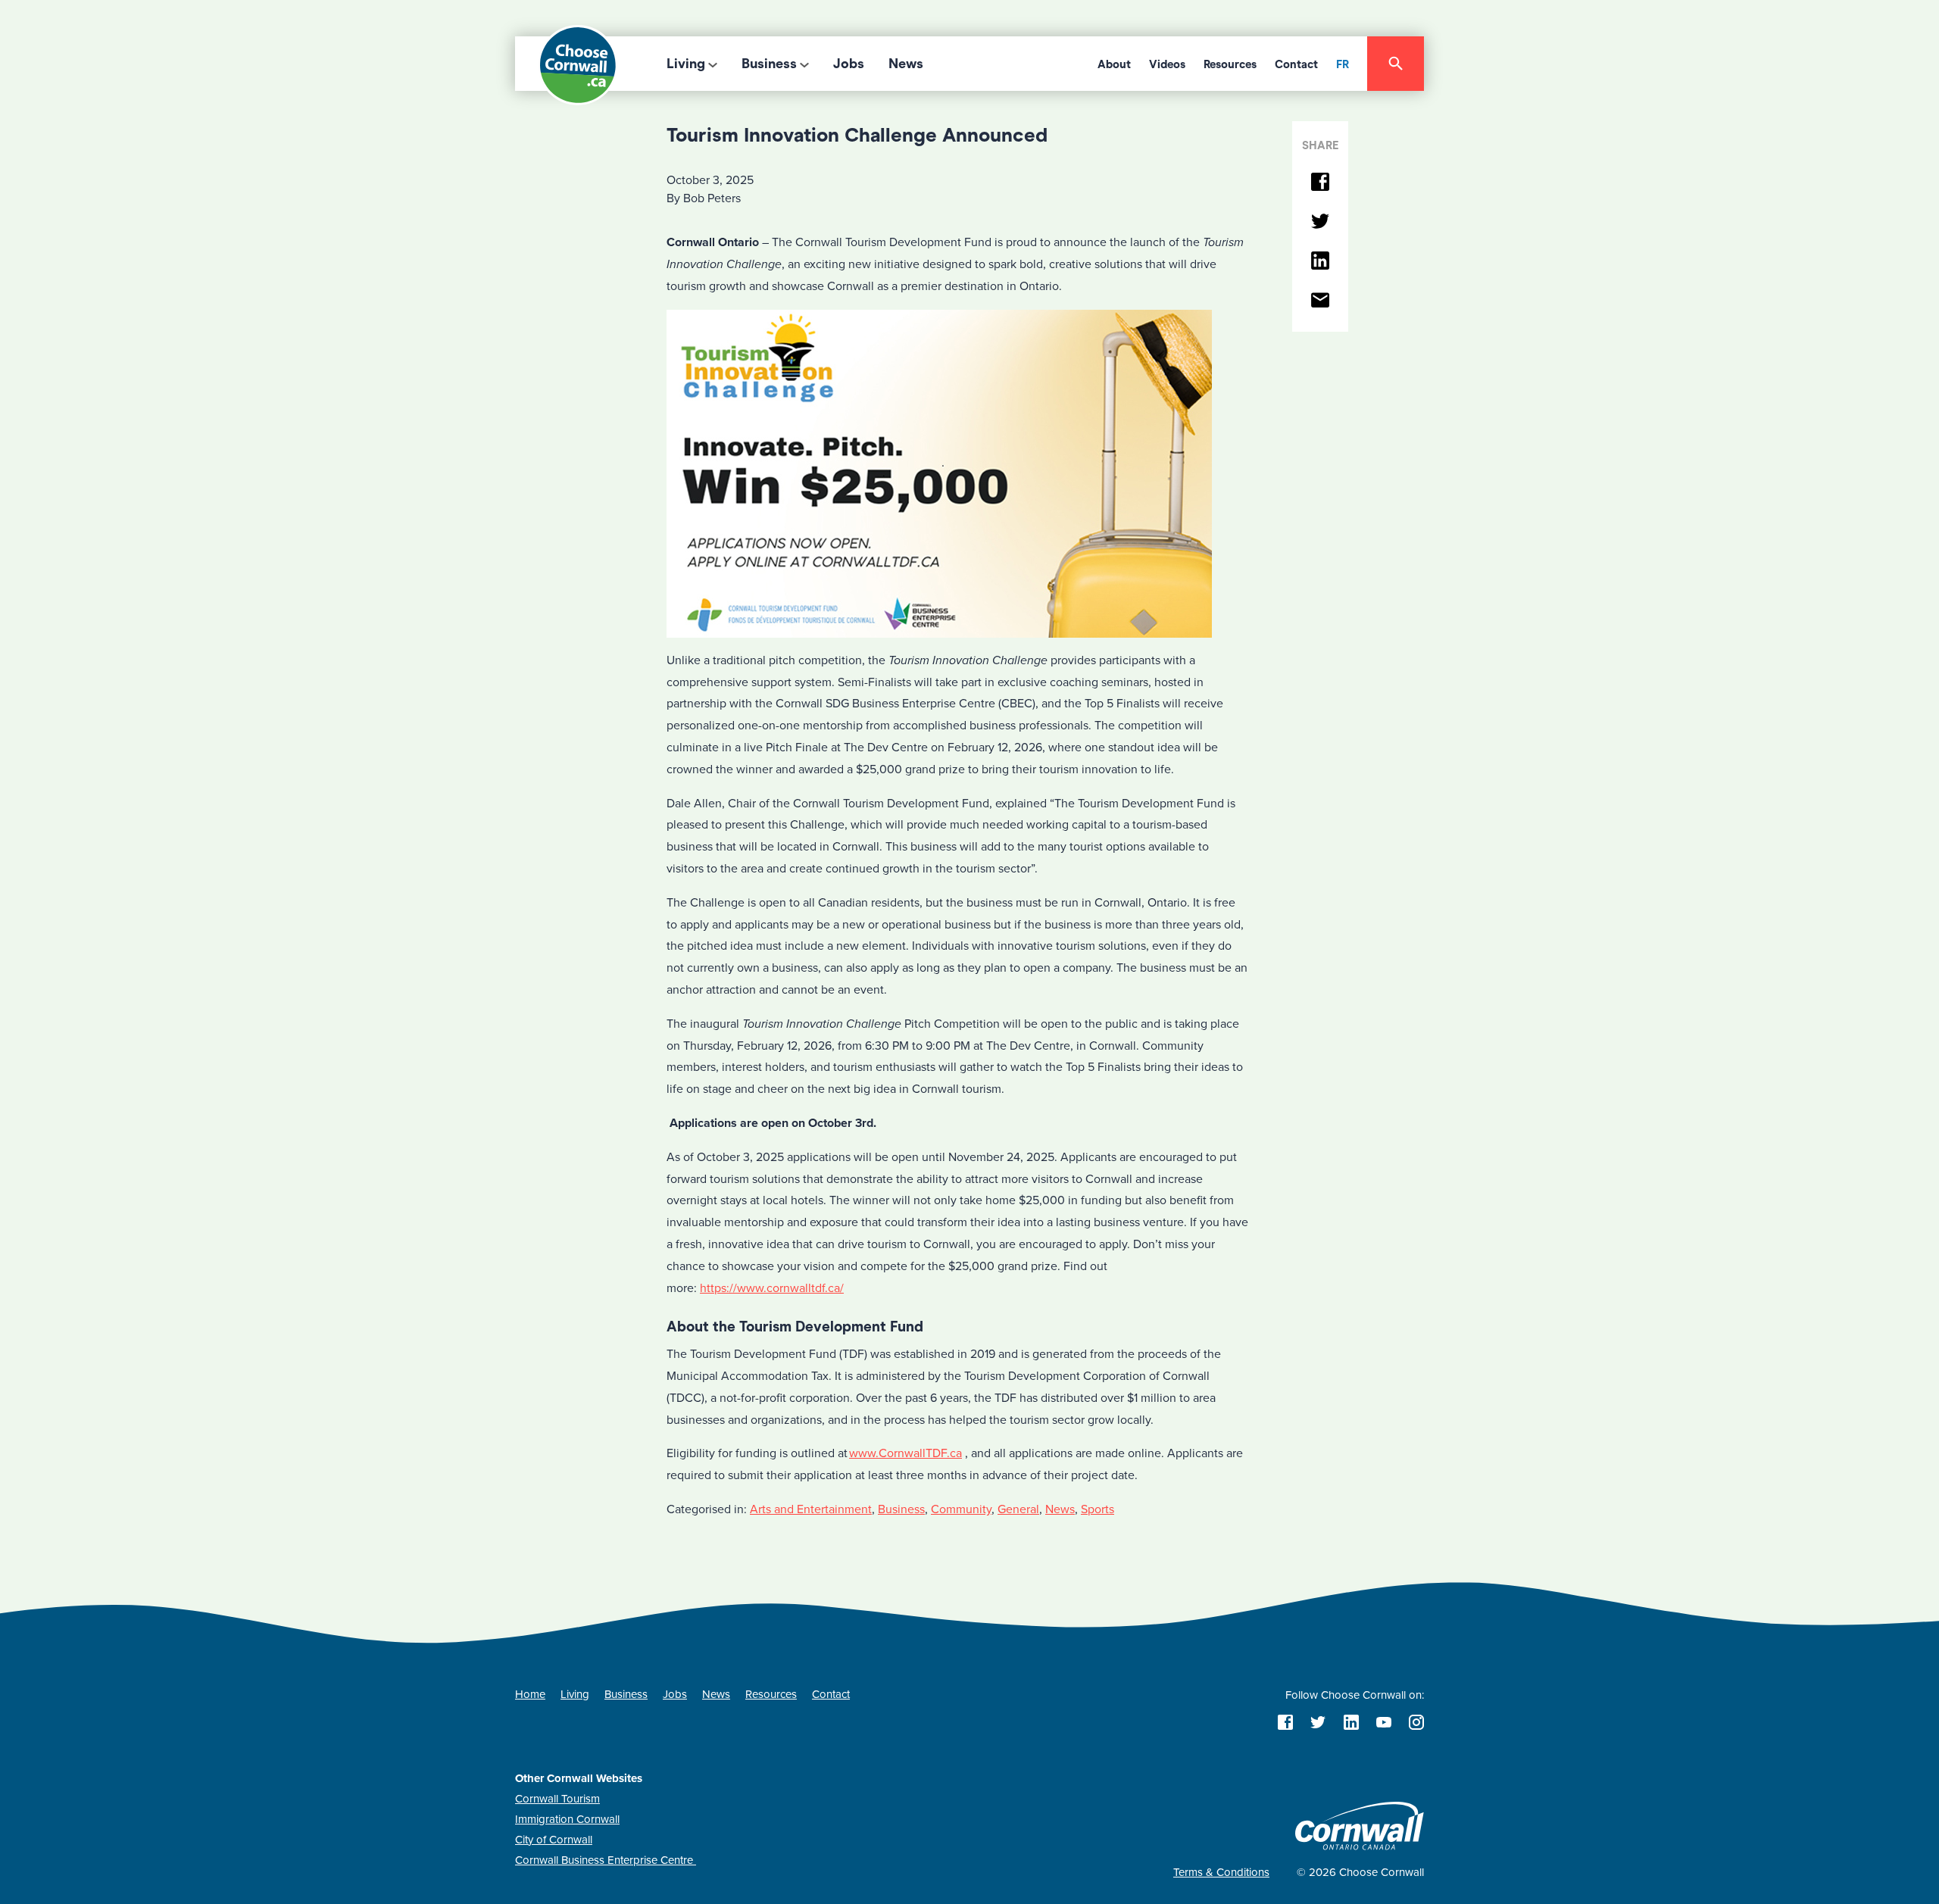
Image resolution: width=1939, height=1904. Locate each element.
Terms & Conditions (1221, 1872)
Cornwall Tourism (557, 1799)
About (1114, 64)
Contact (1296, 64)
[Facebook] (1320, 183)
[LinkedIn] (1320, 262)
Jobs (849, 64)
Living (686, 64)
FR (1343, 64)
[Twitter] (1320, 222)
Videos (1167, 64)
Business (769, 64)
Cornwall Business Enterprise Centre (606, 1860)
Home (530, 1694)
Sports (1098, 1509)
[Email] (1320, 301)
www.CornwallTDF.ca (905, 1453)
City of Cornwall (554, 1840)
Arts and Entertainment (811, 1509)
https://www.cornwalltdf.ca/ (772, 1288)
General (1018, 1509)
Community (961, 1509)
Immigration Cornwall (567, 1819)
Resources (1230, 64)
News (906, 64)
